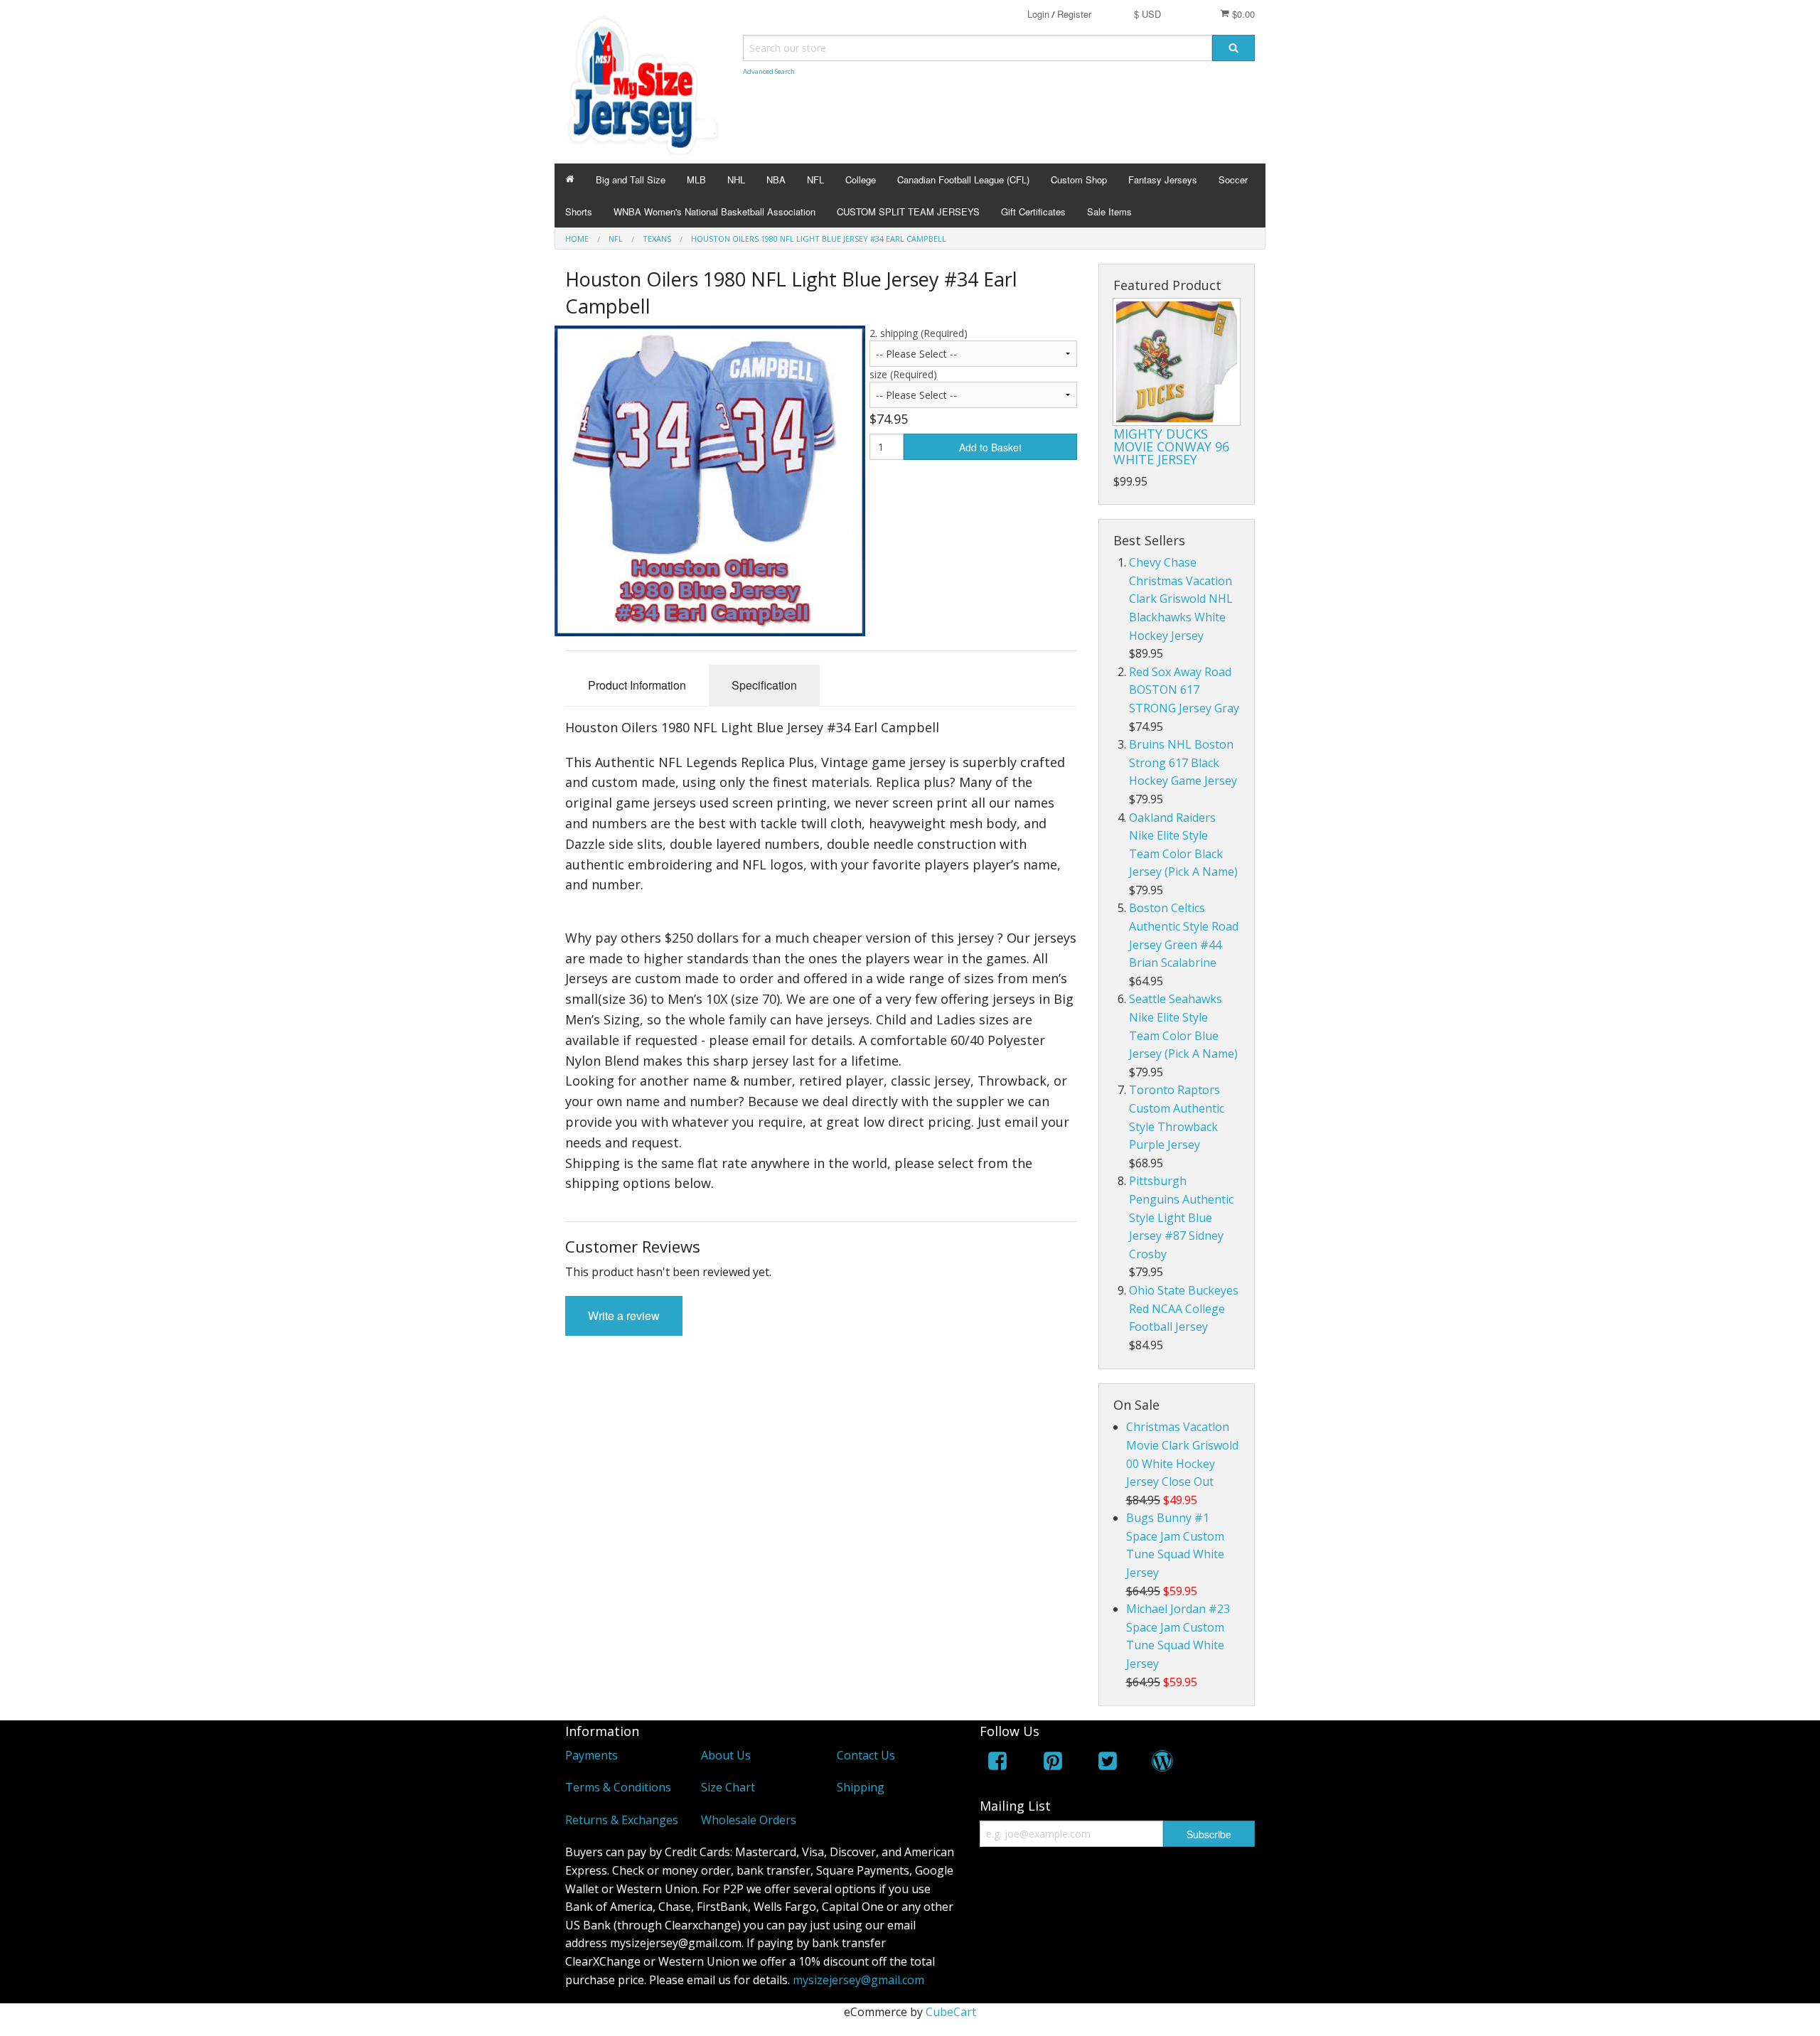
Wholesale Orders (749, 1820)
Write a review (624, 1316)
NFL (815, 180)
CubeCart (951, 2012)
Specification (764, 685)
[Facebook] (997, 1763)
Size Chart (728, 1787)
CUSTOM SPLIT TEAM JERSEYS (908, 211)
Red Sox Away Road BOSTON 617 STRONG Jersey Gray (1184, 690)
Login (1038, 14)
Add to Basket (990, 447)
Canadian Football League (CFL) (963, 180)
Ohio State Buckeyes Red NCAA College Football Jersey (1184, 1308)
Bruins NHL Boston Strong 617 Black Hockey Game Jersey (1183, 762)
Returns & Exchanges (622, 1820)
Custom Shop (1079, 180)
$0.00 (1242, 14)
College (861, 180)
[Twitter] (1108, 1763)
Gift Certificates (1033, 211)
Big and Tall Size (631, 180)
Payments (591, 1755)
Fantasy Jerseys (1163, 180)
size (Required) (903, 374)
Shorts (579, 211)
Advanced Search (769, 71)
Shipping (861, 1787)
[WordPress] (1162, 1763)
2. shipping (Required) (919, 333)
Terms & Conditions (618, 1787)
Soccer (1233, 180)
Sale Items (1109, 211)
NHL (736, 180)
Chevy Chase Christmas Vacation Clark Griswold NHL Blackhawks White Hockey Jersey (1181, 599)
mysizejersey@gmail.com (858, 1980)
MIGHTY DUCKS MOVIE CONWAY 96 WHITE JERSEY (1171, 446)
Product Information (637, 685)
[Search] (1233, 48)
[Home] (570, 180)
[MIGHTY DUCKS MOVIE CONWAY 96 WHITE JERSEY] (1177, 362)
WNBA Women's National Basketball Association (714, 211)
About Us (726, 1755)
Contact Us (866, 1755)
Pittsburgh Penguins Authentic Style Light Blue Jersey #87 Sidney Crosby (1181, 1217)
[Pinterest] (1053, 1763)
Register (1074, 14)
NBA (776, 180)
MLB (696, 180)
